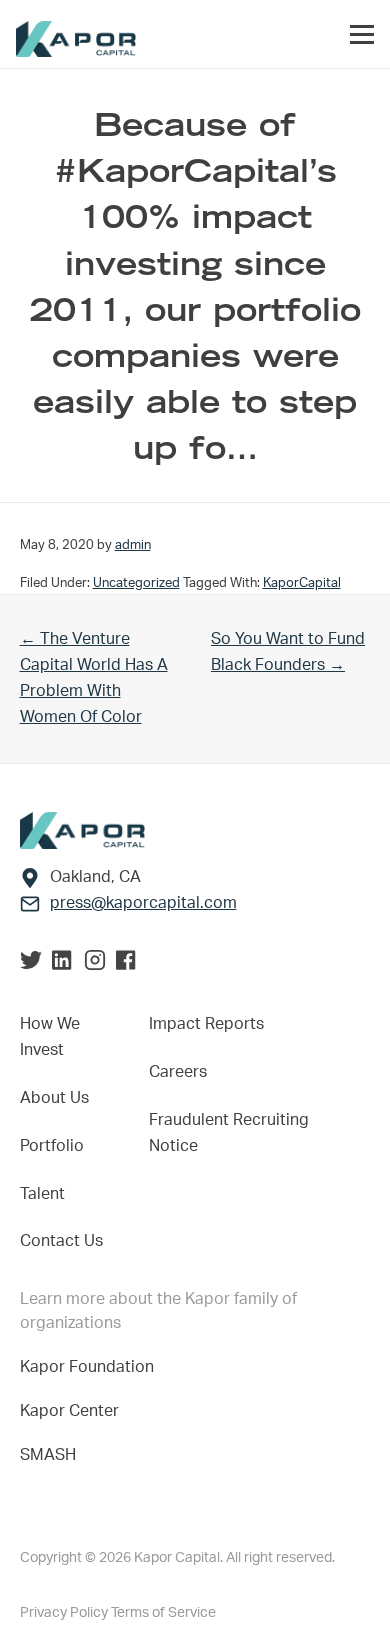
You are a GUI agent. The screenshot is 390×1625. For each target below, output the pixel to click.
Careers (178, 1072)
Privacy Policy (65, 1613)
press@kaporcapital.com (143, 903)
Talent (42, 1194)
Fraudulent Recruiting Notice (229, 1133)
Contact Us (61, 1241)
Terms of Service (163, 1613)
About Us (54, 1098)
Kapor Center (73, 1411)
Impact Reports (206, 1024)
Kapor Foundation (91, 1367)
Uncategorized (136, 583)
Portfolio (52, 1146)
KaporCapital (302, 583)
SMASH (48, 1455)
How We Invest (50, 1037)
